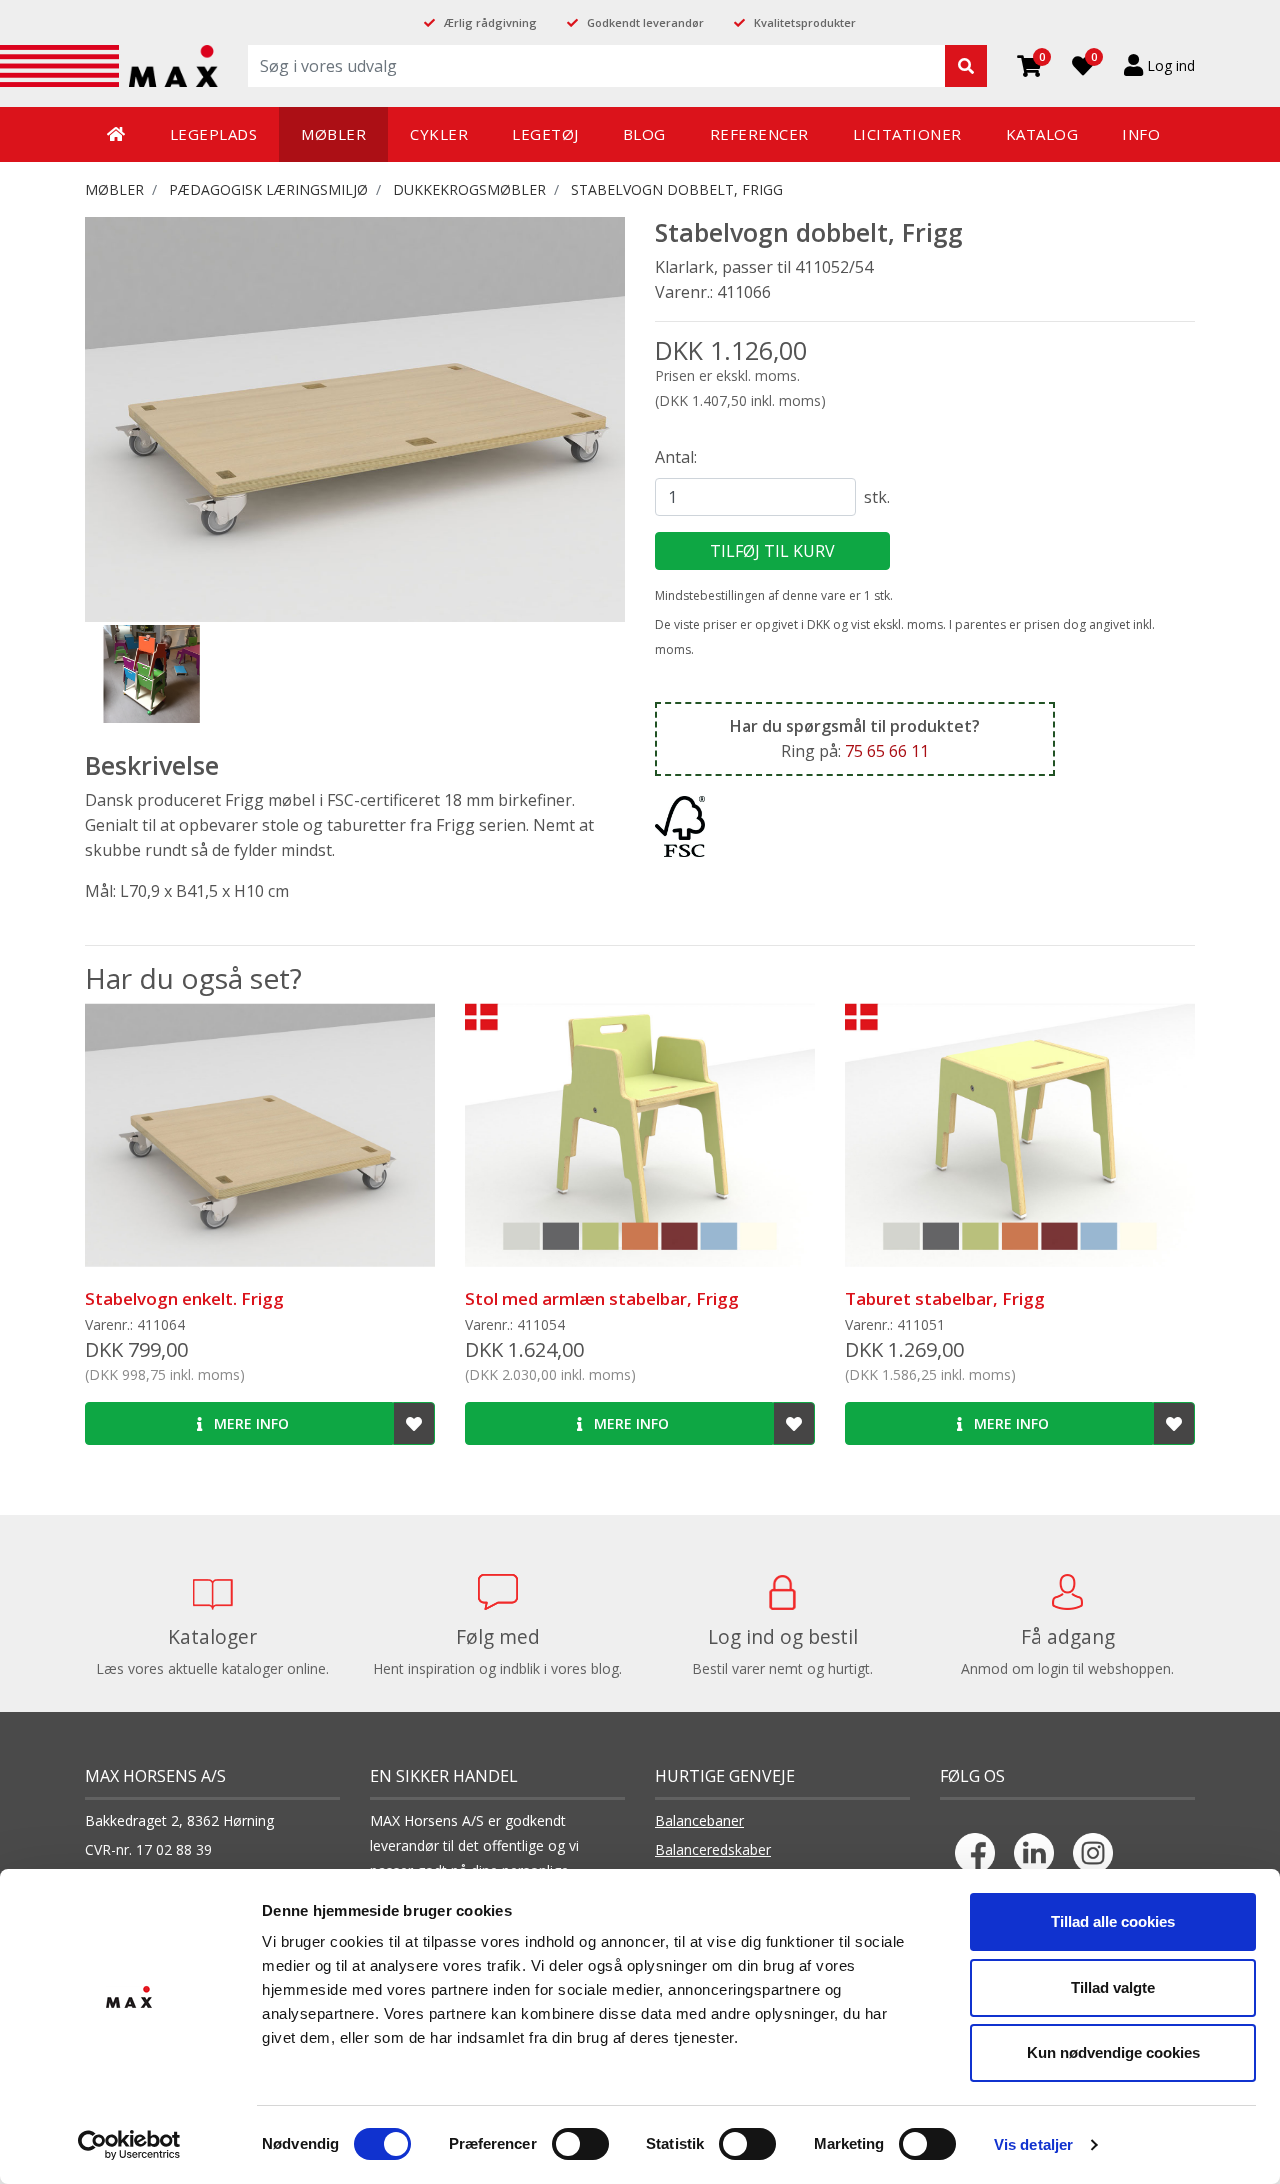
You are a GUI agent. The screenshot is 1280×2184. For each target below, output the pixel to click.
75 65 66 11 (887, 751)
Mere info (249, 1423)
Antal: (676, 457)
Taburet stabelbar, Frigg (945, 1298)
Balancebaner (699, 1820)
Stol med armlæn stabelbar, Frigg (602, 1298)
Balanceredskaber (713, 1849)
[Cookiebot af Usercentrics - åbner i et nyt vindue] (129, 2145)
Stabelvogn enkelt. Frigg (184, 1298)
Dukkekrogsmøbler (469, 189)
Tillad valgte (1113, 1987)
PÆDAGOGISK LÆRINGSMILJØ (268, 189)
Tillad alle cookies (1113, 1921)
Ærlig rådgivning (490, 22)
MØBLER (114, 189)
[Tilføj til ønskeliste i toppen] (414, 1423)
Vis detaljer (1033, 2144)
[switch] (580, 2144)
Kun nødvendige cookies (1113, 2052)
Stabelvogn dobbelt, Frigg (677, 189)
